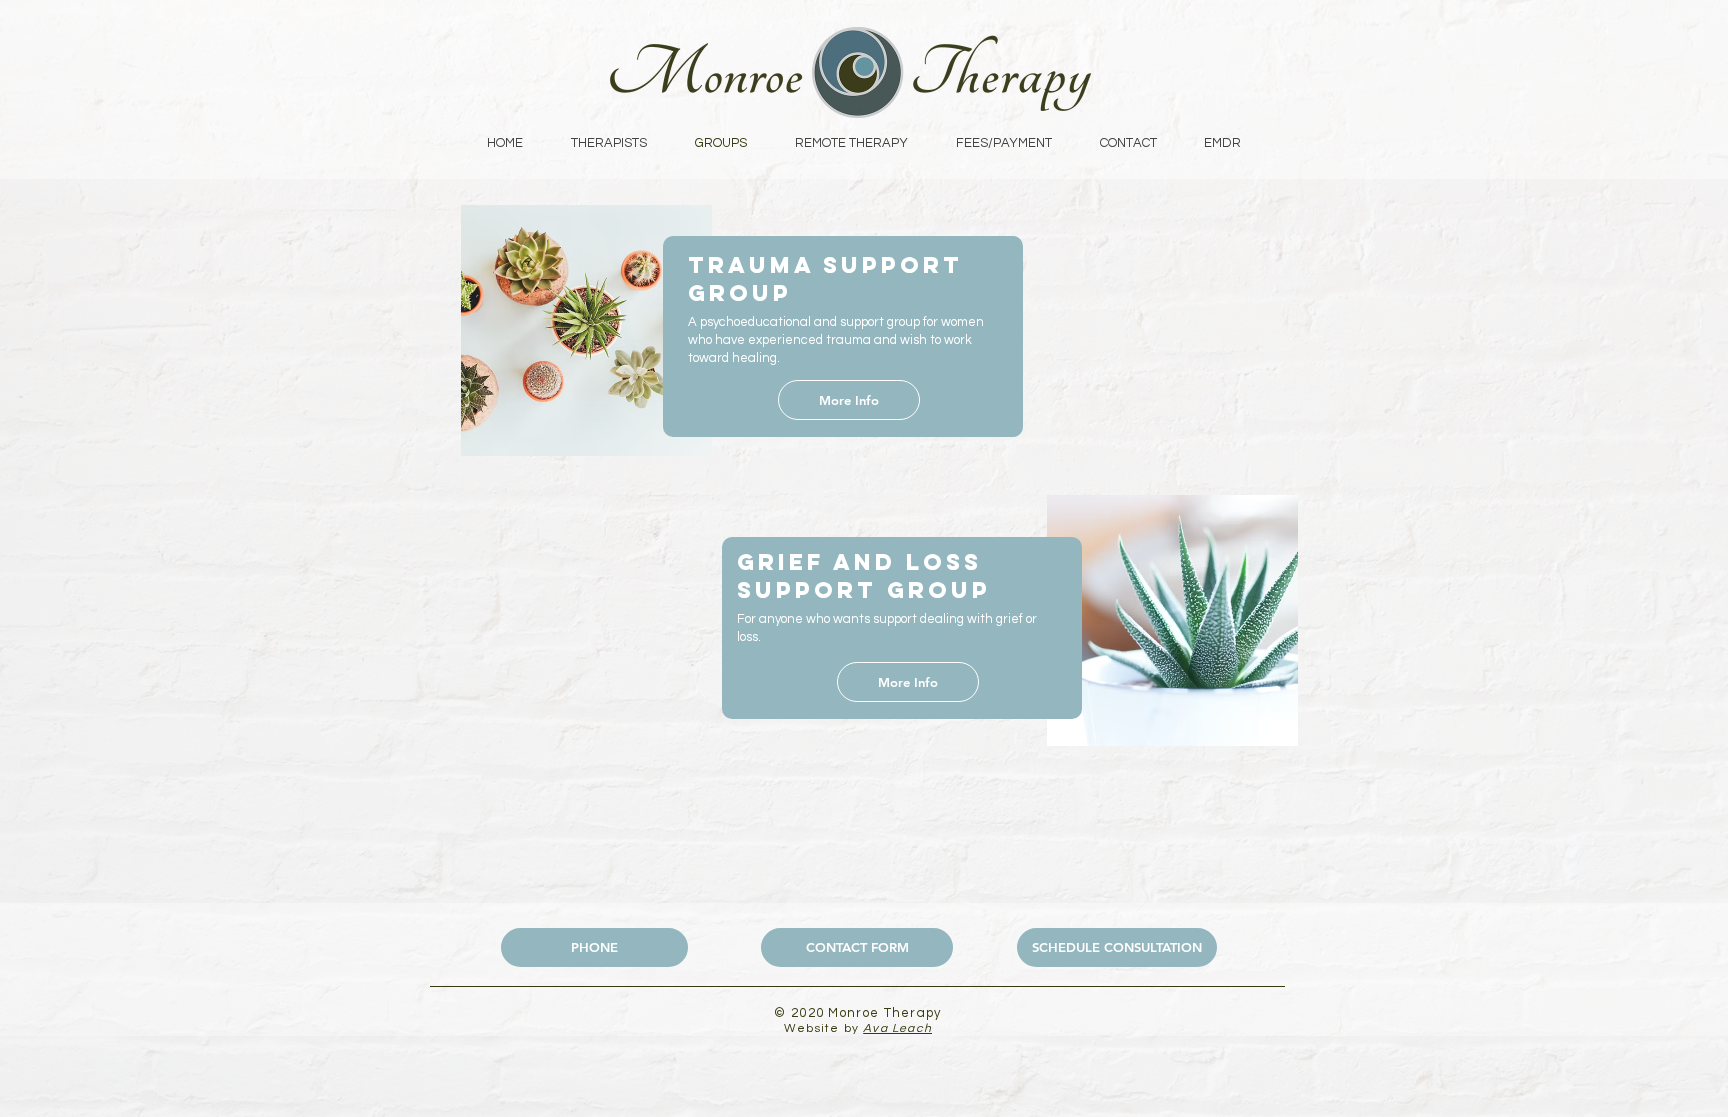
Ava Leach (897, 1028)
